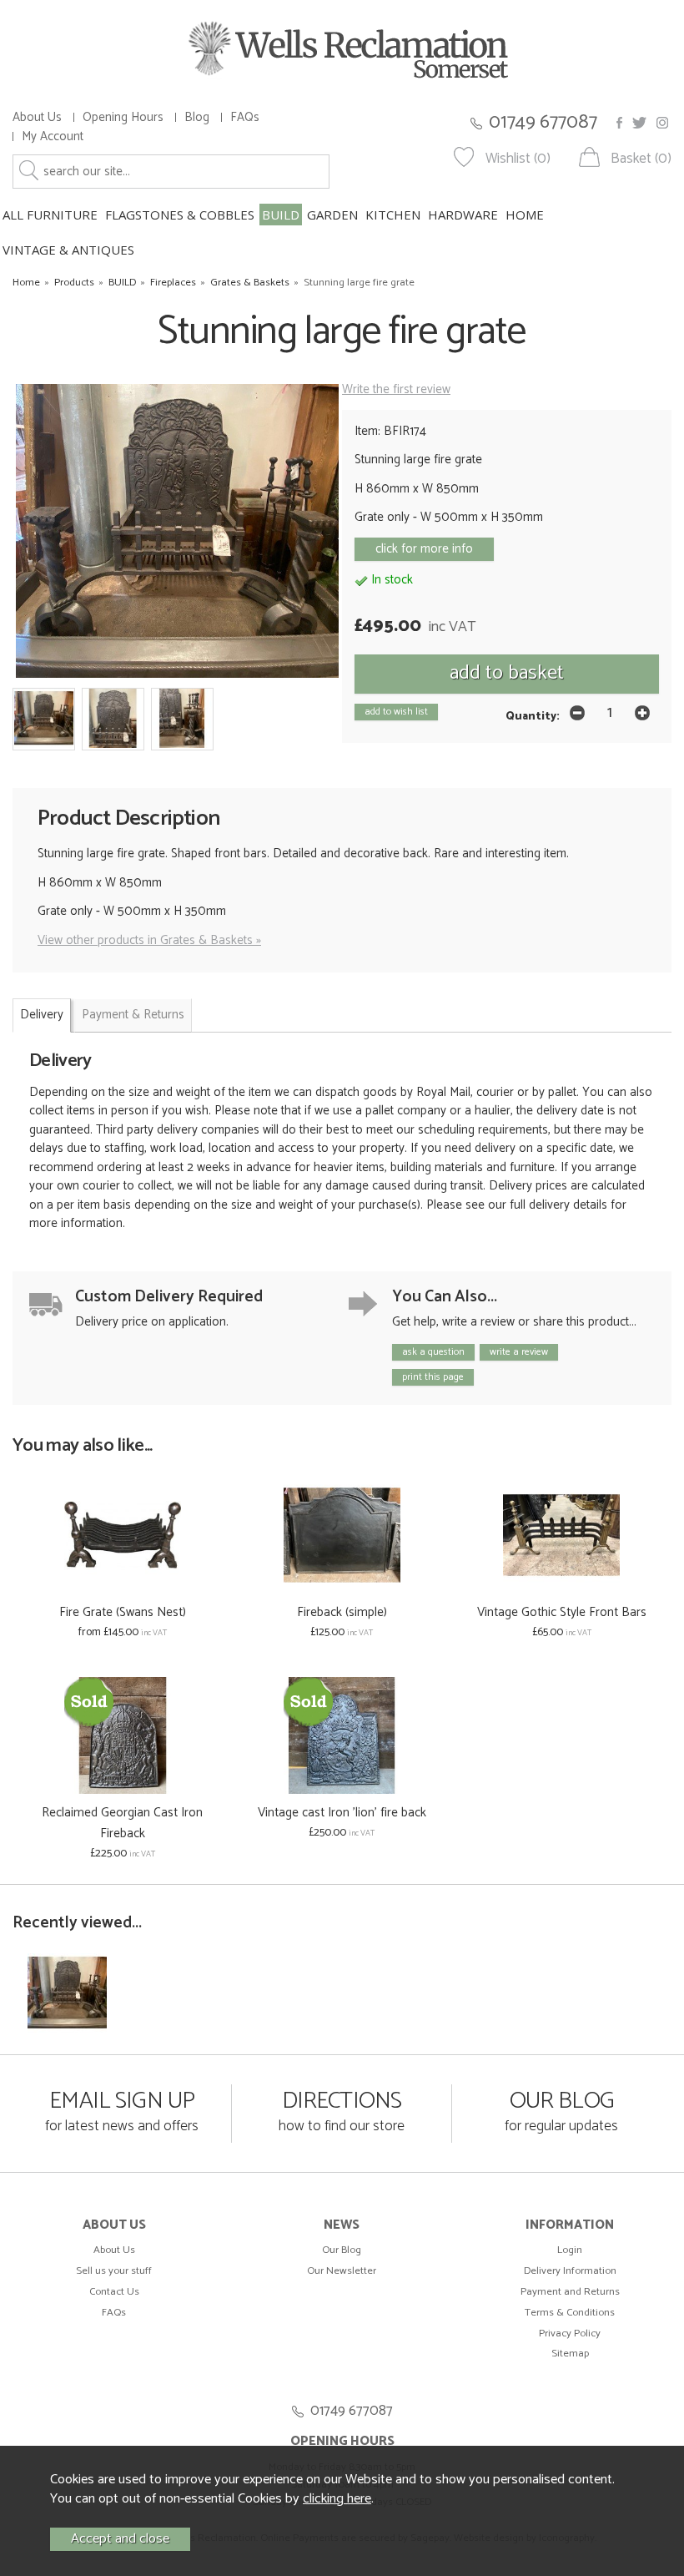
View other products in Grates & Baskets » (149, 940)
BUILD (281, 215)
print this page (433, 1377)
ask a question (433, 1352)
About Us (37, 117)
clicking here (337, 2499)
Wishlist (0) (518, 159)
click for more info (424, 549)
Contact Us (114, 2292)
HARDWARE (463, 215)
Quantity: (533, 716)
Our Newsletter (342, 2271)
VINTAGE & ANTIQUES (68, 250)
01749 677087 (543, 122)
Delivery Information (570, 2271)
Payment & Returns (133, 1015)
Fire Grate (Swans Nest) (123, 1612)
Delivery (42, 1015)
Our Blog (342, 2250)
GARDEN (332, 215)
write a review (519, 1352)
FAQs (245, 117)
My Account (53, 136)
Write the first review (396, 389)
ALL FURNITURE (50, 215)
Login (570, 2250)
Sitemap (570, 2354)
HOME (525, 215)
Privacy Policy (570, 2334)
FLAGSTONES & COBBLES (180, 215)
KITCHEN (393, 215)
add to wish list (396, 712)
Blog (197, 117)
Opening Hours (123, 117)
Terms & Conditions (570, 2313)
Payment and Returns (570, 2292)
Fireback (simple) (342, 1612)
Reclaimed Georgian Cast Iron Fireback (122, 1823)
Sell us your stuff (114, 2271)
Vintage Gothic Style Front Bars (562, 1612)
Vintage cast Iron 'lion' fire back (342, 1813)
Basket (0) (641, 159)
